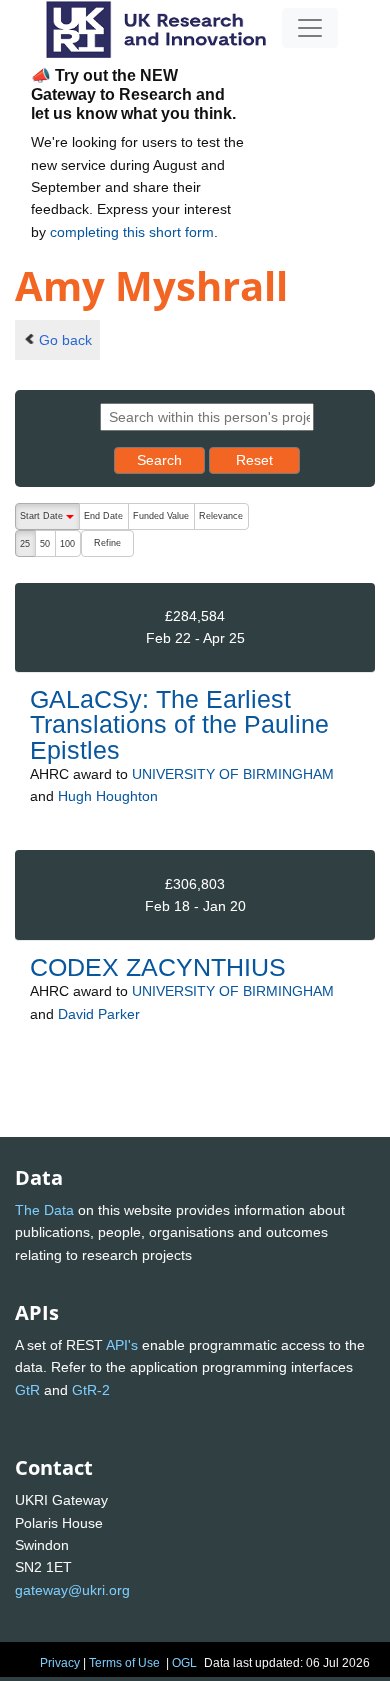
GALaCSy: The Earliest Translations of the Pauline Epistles (179, 724)
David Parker (99, 1014)
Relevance (221, 516)
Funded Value (161, 516)
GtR (27, 1390)
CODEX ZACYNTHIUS (158, 967)
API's (122, 1345)
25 (25, 544)
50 (45, 544)
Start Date (49, 520)
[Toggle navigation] (310, 28)
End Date (103, 516)
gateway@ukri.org (72, 1590)
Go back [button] (65, 340)
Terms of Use (124, 1663)
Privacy (60, 1663)
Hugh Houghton (108, 796)
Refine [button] (107, 543)
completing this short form (132, 232)
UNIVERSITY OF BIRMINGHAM (233, 774)
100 (67, 544)
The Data (44, 1210)
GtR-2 (91, 1390)
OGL (184, 1663)
